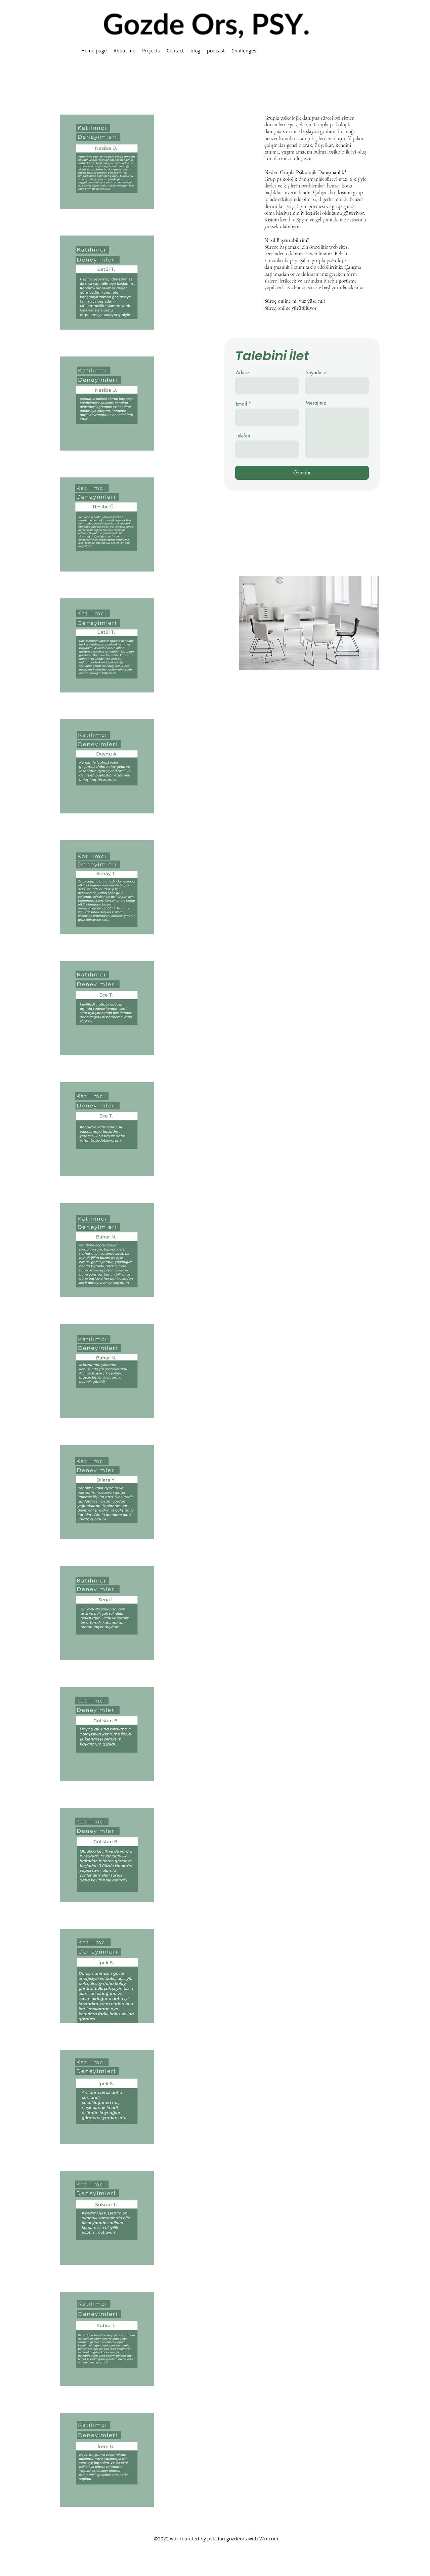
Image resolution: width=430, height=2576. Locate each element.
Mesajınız (316, 403)
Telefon (243, 436)
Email (241, 404)
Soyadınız (316, 373)
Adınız (243, 373)
